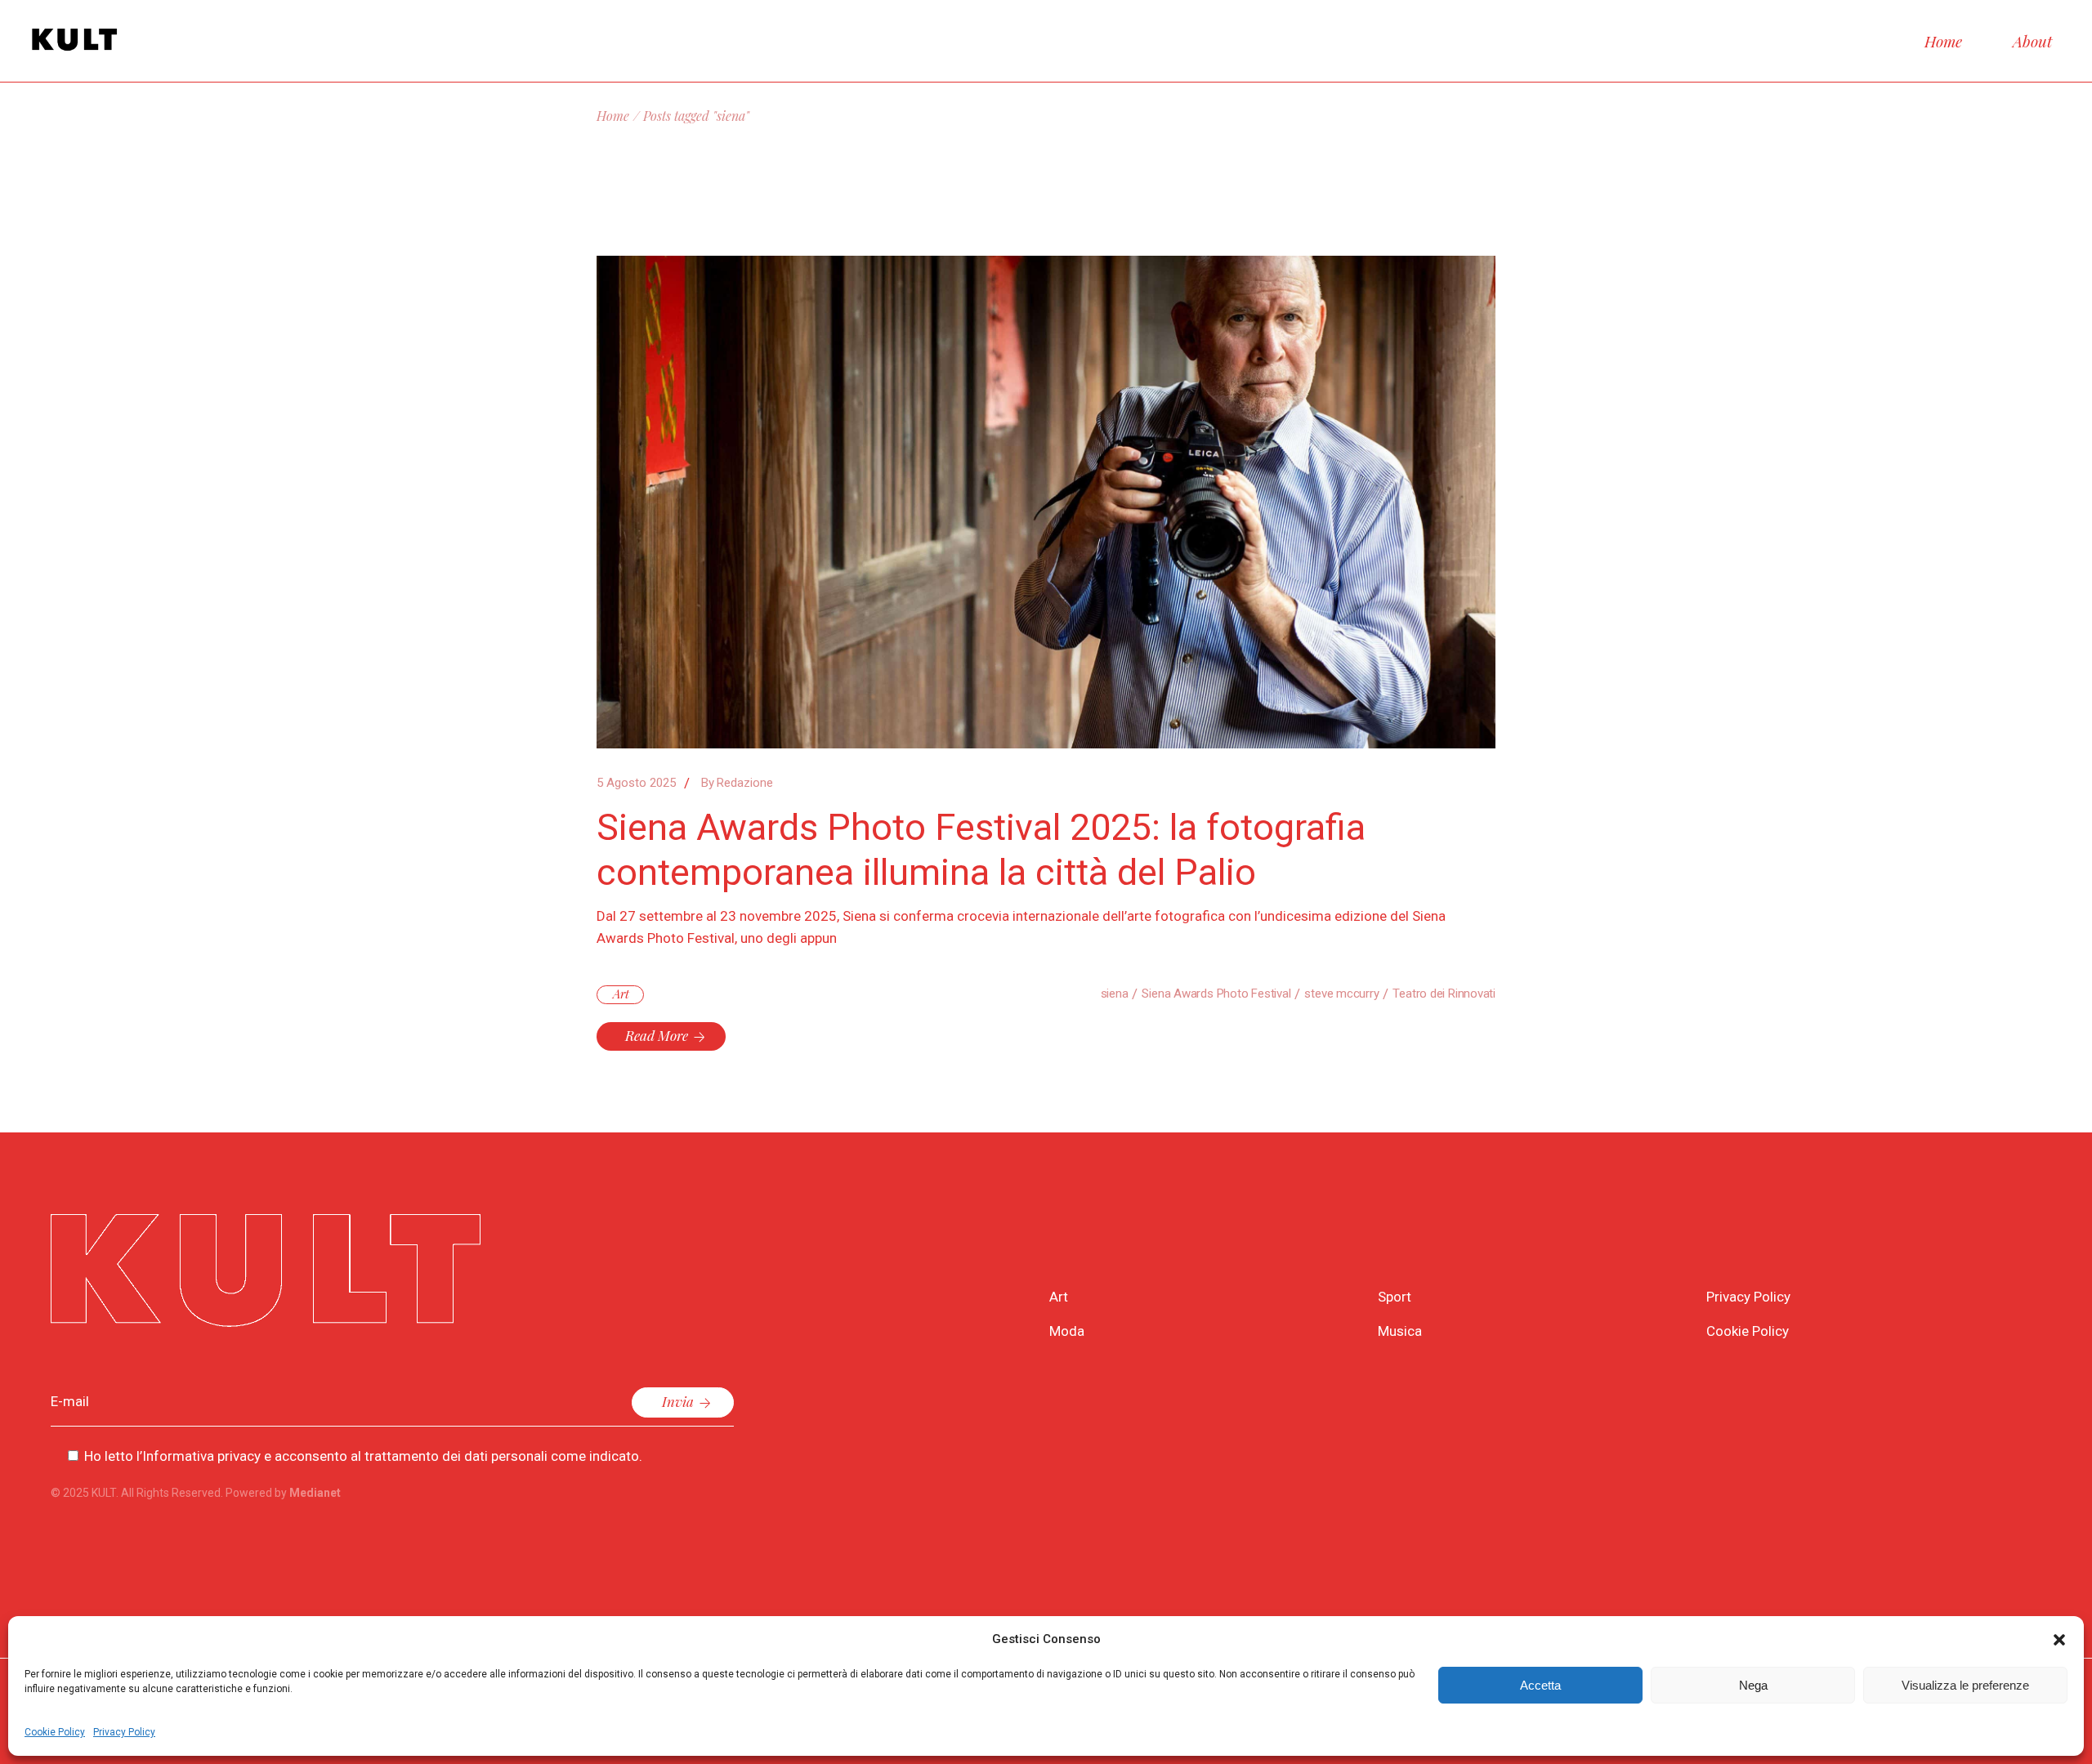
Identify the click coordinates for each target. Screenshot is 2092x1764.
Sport (1395, 1297)
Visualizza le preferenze (1965, 1685)
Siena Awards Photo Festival (1216, 994)
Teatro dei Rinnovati (1444, 994)
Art (621, 994)
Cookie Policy (55, 1732)
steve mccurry (1341, 994)
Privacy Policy (124, 1732)
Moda (1067, 1331)
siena (1115, 994)
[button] (2059, 1640)
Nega (1753, 1685)
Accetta (1540, 1685)
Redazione (737, 783)
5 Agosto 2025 (636, 783)
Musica (1400, 1331)
